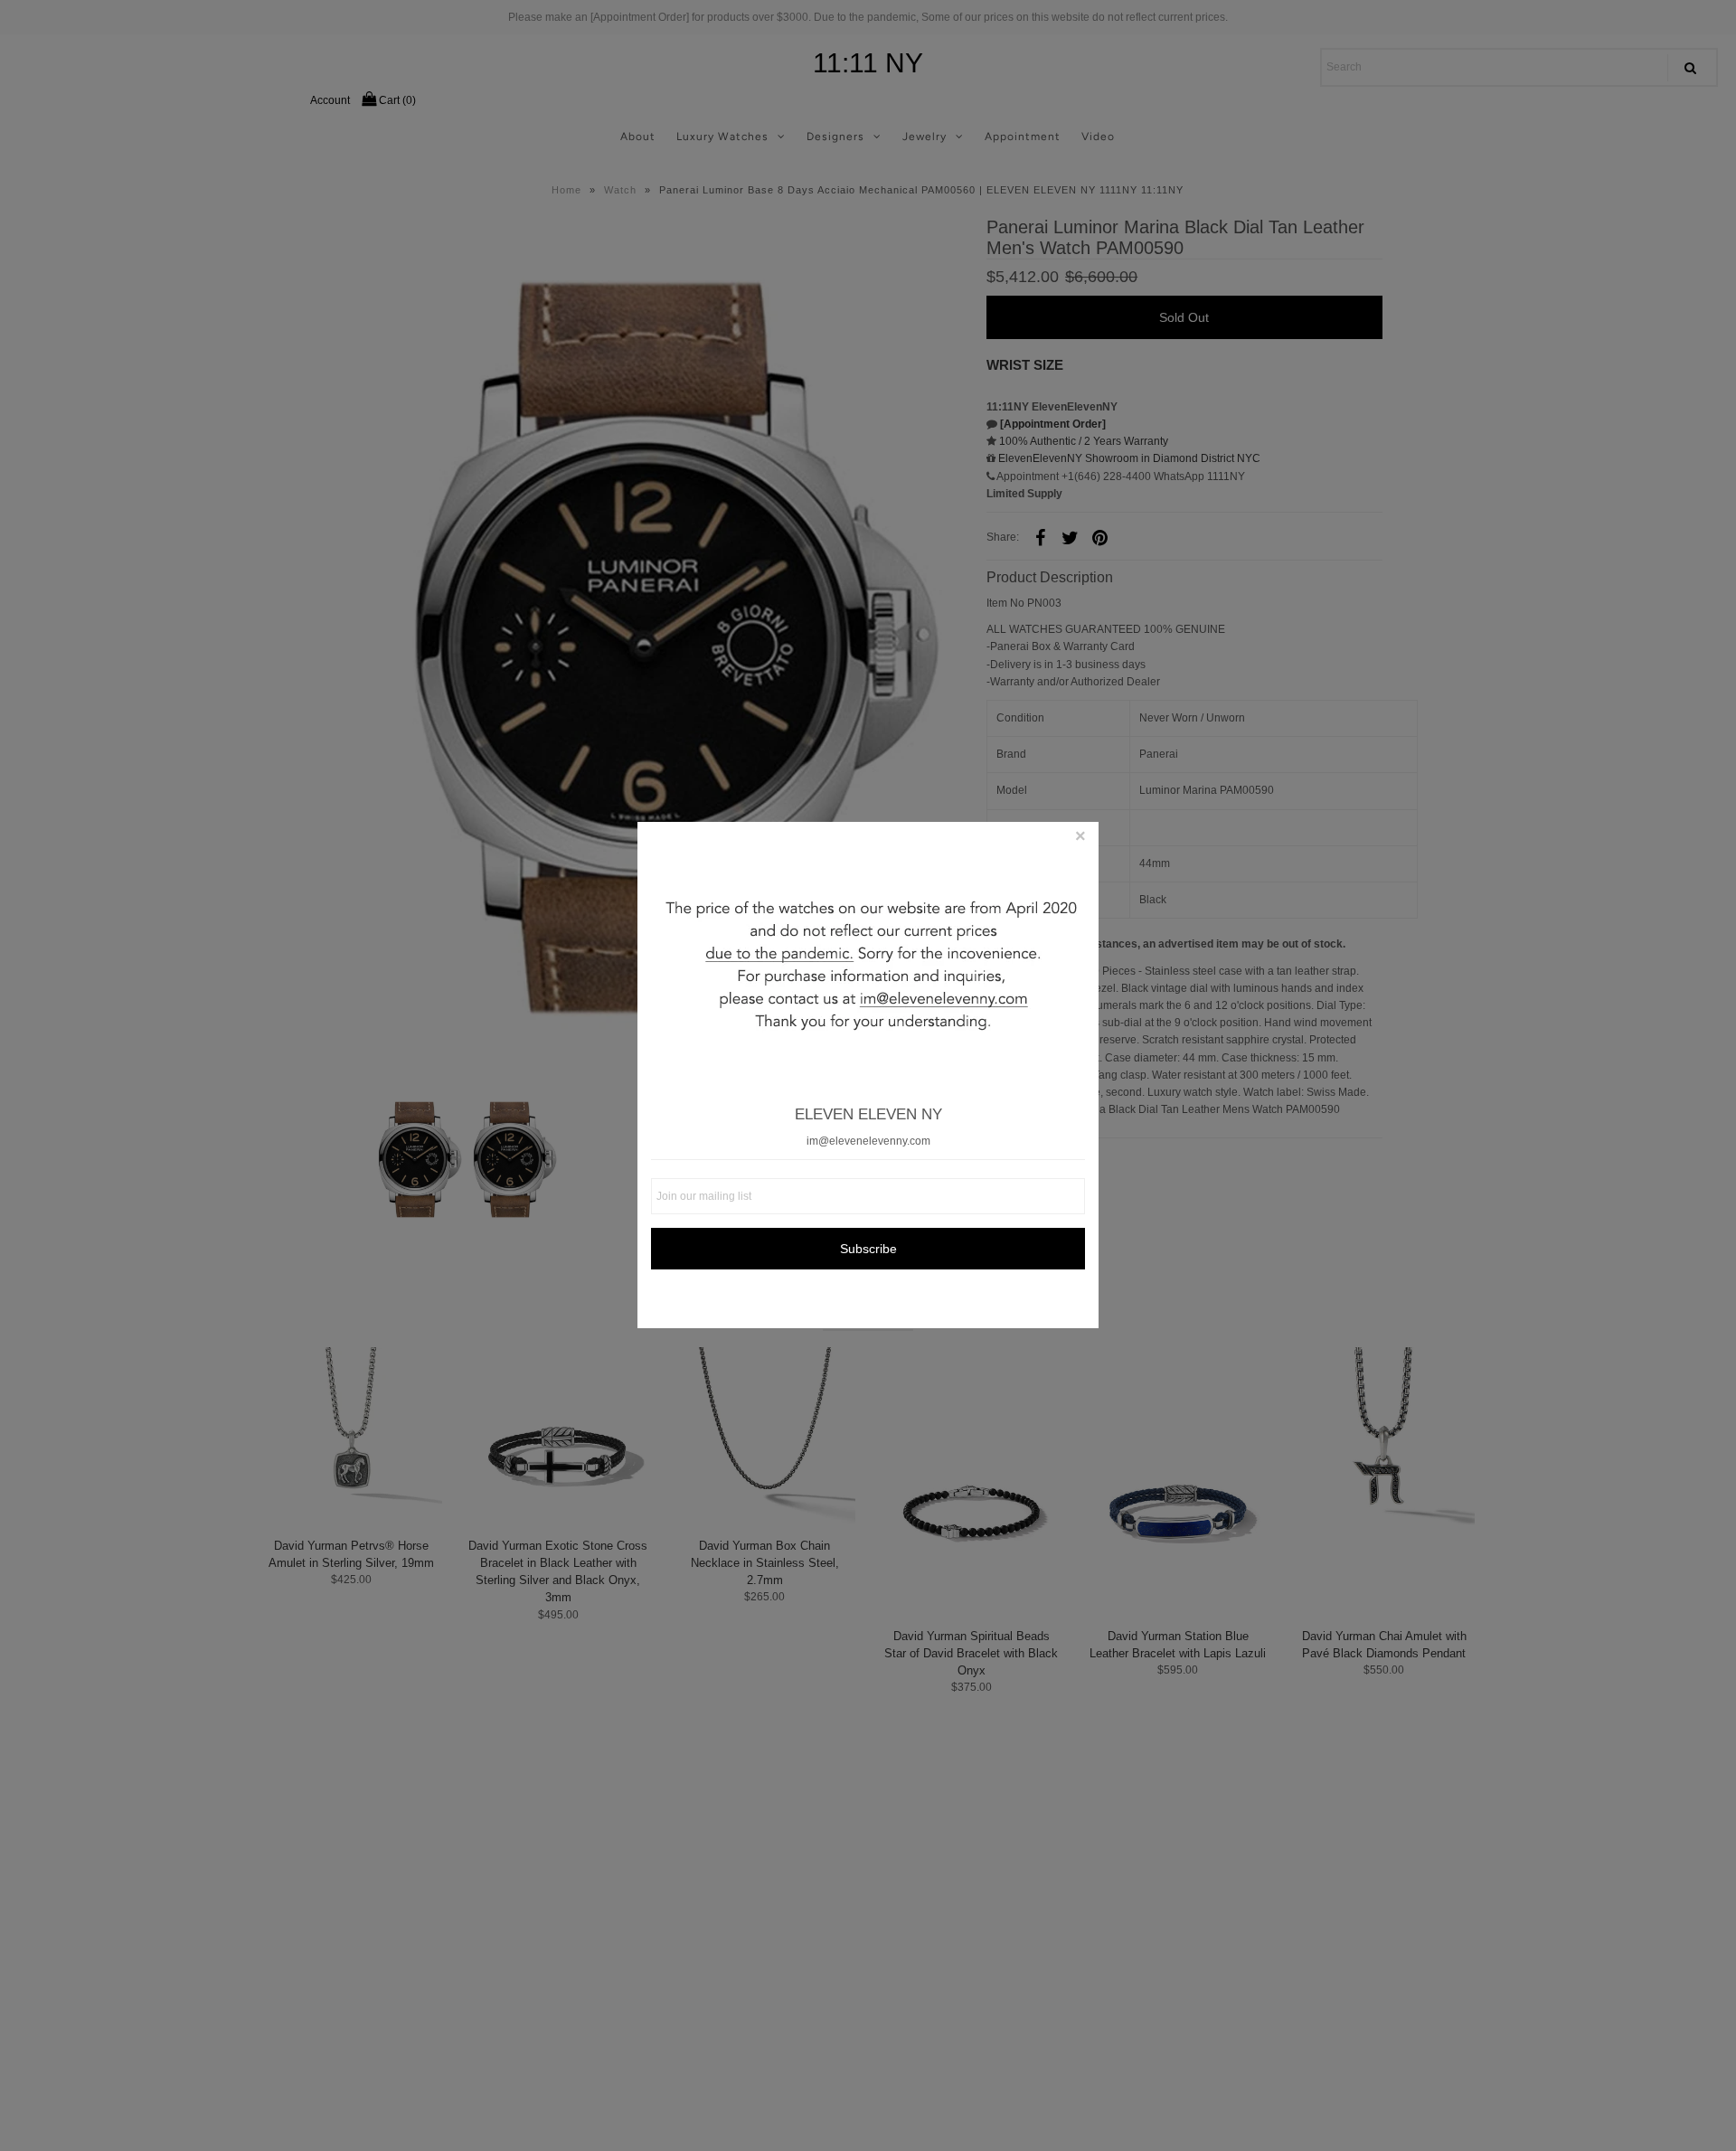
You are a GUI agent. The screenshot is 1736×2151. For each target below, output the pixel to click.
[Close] (1080, 840)
